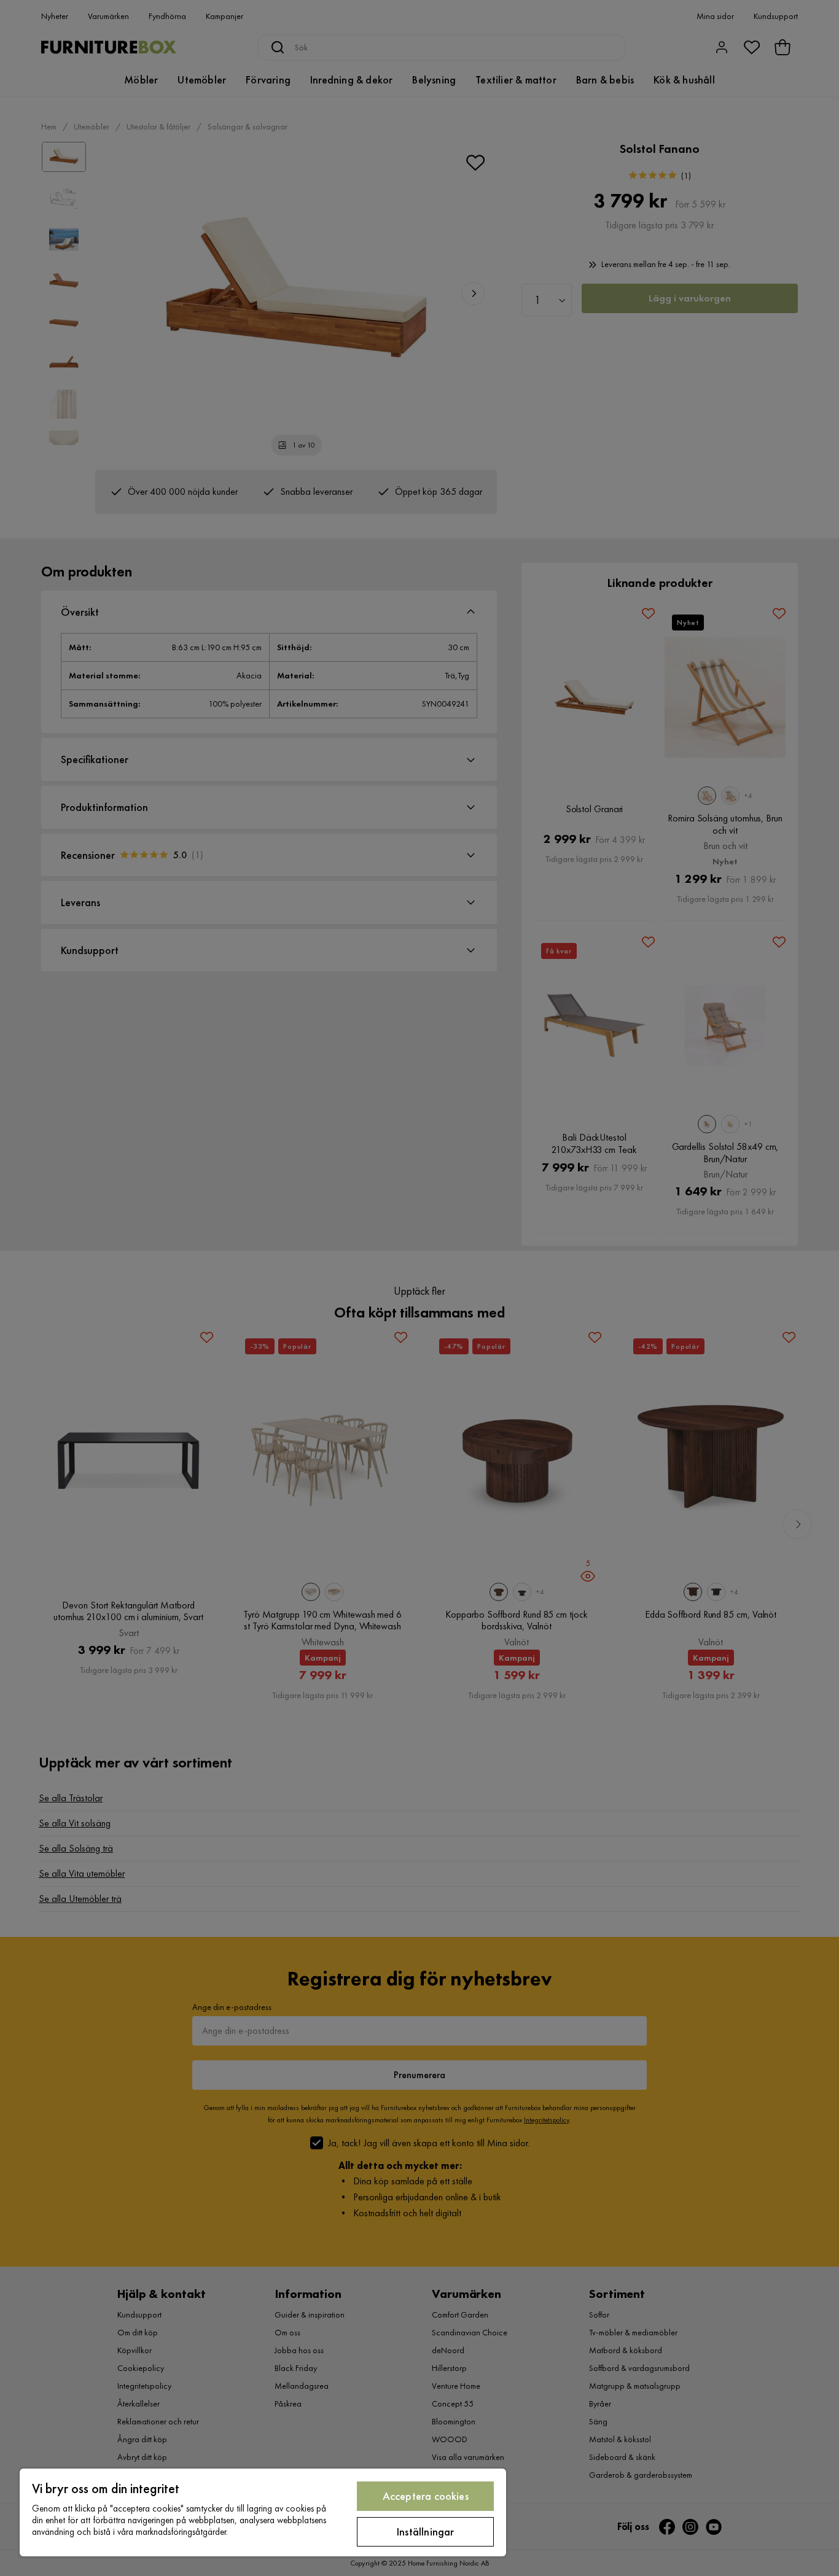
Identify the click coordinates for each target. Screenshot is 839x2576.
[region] (263, 2512)
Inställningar (425, 2531)
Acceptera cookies (426, 2496)
